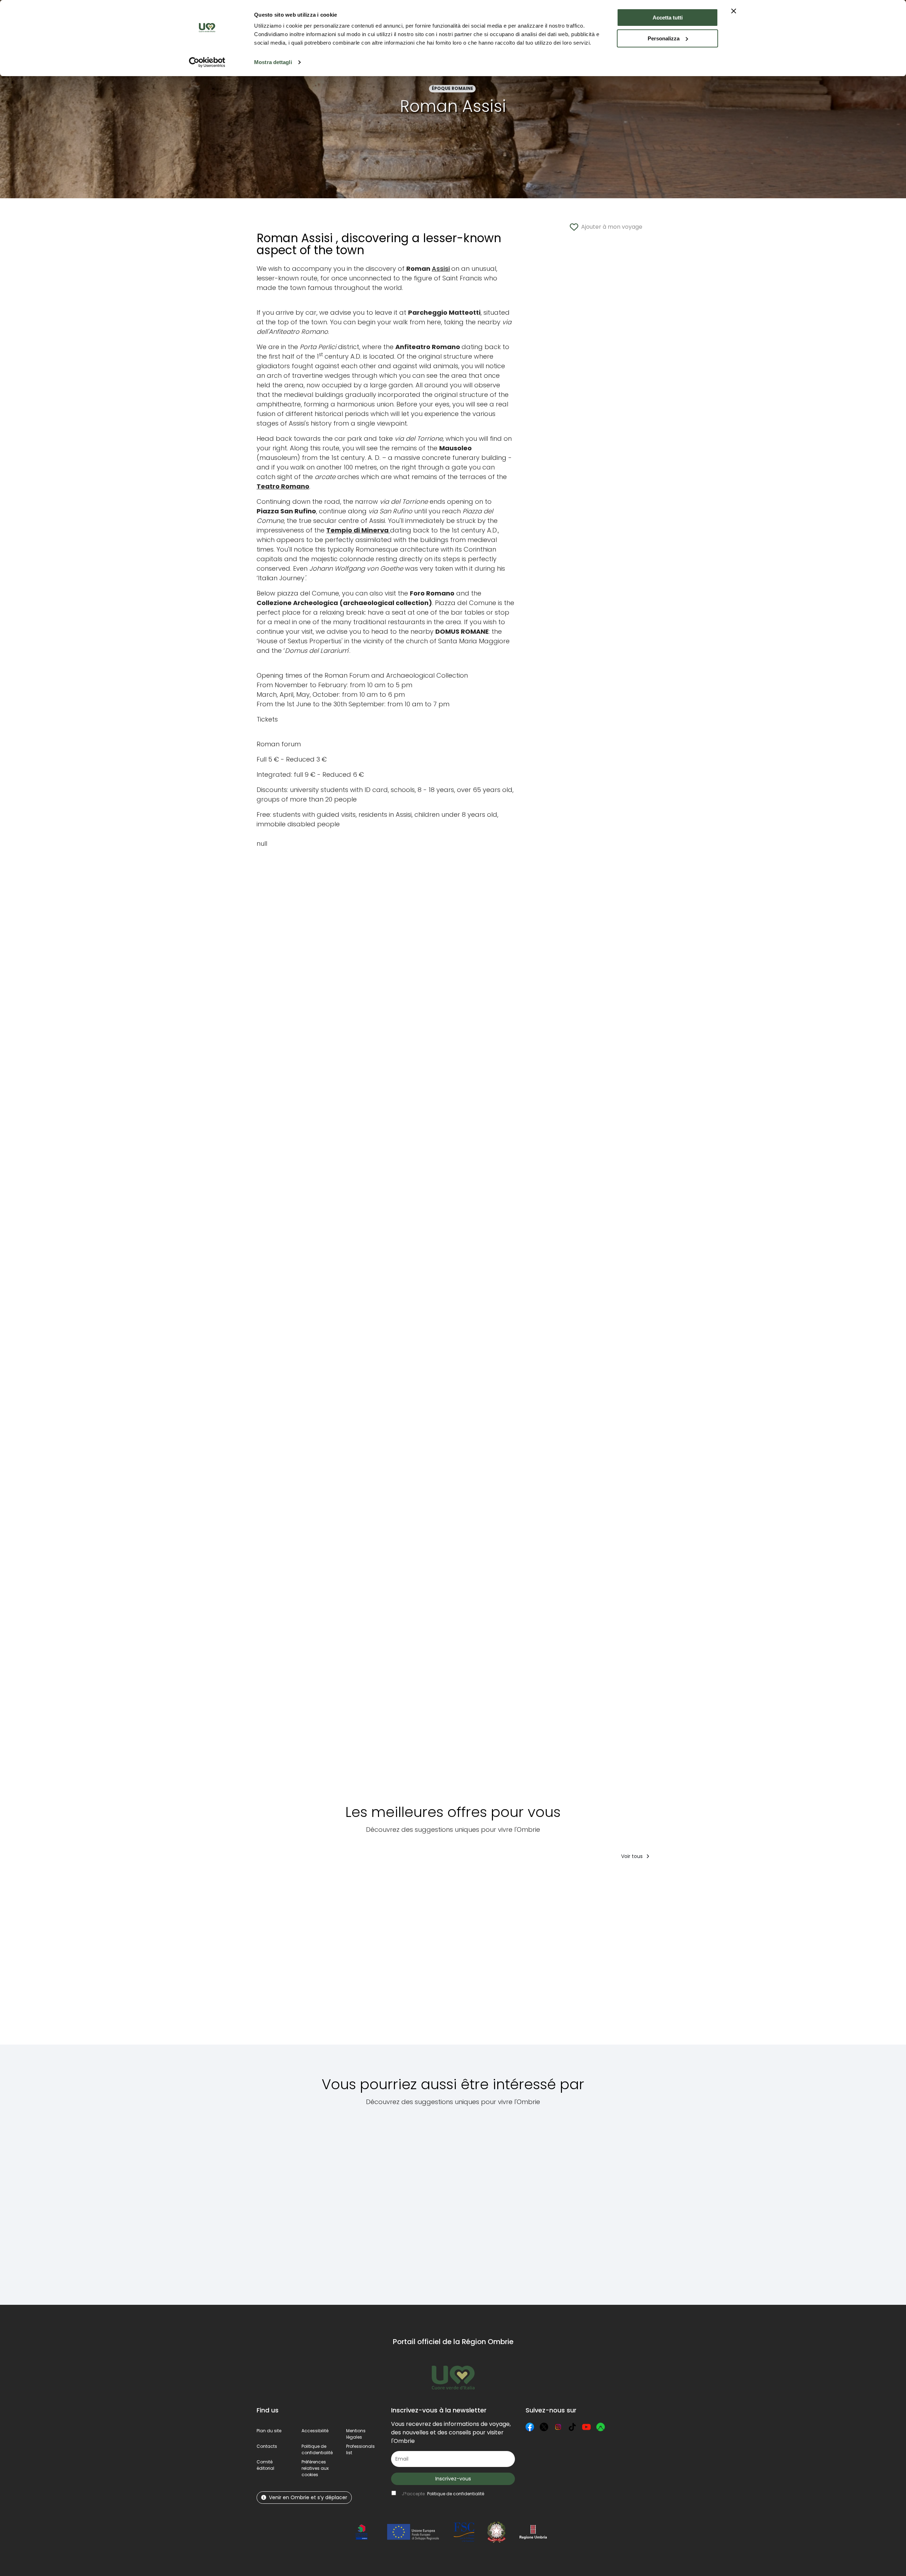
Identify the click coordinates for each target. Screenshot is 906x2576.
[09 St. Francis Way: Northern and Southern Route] (352, 2201)
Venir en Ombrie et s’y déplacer (308, 2497)
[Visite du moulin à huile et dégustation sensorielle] (288, 1957)
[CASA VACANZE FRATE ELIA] (543, 1957)
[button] (315, 2468)
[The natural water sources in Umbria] (287, 2201)
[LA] (413, 1957)
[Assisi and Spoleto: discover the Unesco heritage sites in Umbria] (473, 2201)
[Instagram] (558, 2427)
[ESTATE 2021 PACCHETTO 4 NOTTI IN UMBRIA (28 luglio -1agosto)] (666, 1957)
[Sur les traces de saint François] (603, 1957)
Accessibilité (315, 2431)
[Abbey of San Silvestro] (411, 2201)
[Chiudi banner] (734, 11)
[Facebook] (530, 2427)
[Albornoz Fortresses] (544, 2201)
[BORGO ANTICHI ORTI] (729, 1957)
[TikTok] (572, 2427)
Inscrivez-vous (453, 2479)
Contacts (267, 2446)
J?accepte (443, 2494)
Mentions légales (356, 2434)
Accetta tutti (668, 18)
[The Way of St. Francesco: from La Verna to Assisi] (477, 1957)
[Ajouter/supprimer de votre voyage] (314, 1880)
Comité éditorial (265, 2465)
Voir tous (633, 1856)
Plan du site (269, 2431)
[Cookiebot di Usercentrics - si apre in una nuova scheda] (207, 62)
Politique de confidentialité (317, 2449)
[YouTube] (586, 2427)
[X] (544, 2427)
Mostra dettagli (273, 62)
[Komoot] (601, 2427)
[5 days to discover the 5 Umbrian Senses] (352, 1957)
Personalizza (664, 38)
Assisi (441, 269)
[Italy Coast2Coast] (616, 2201)
